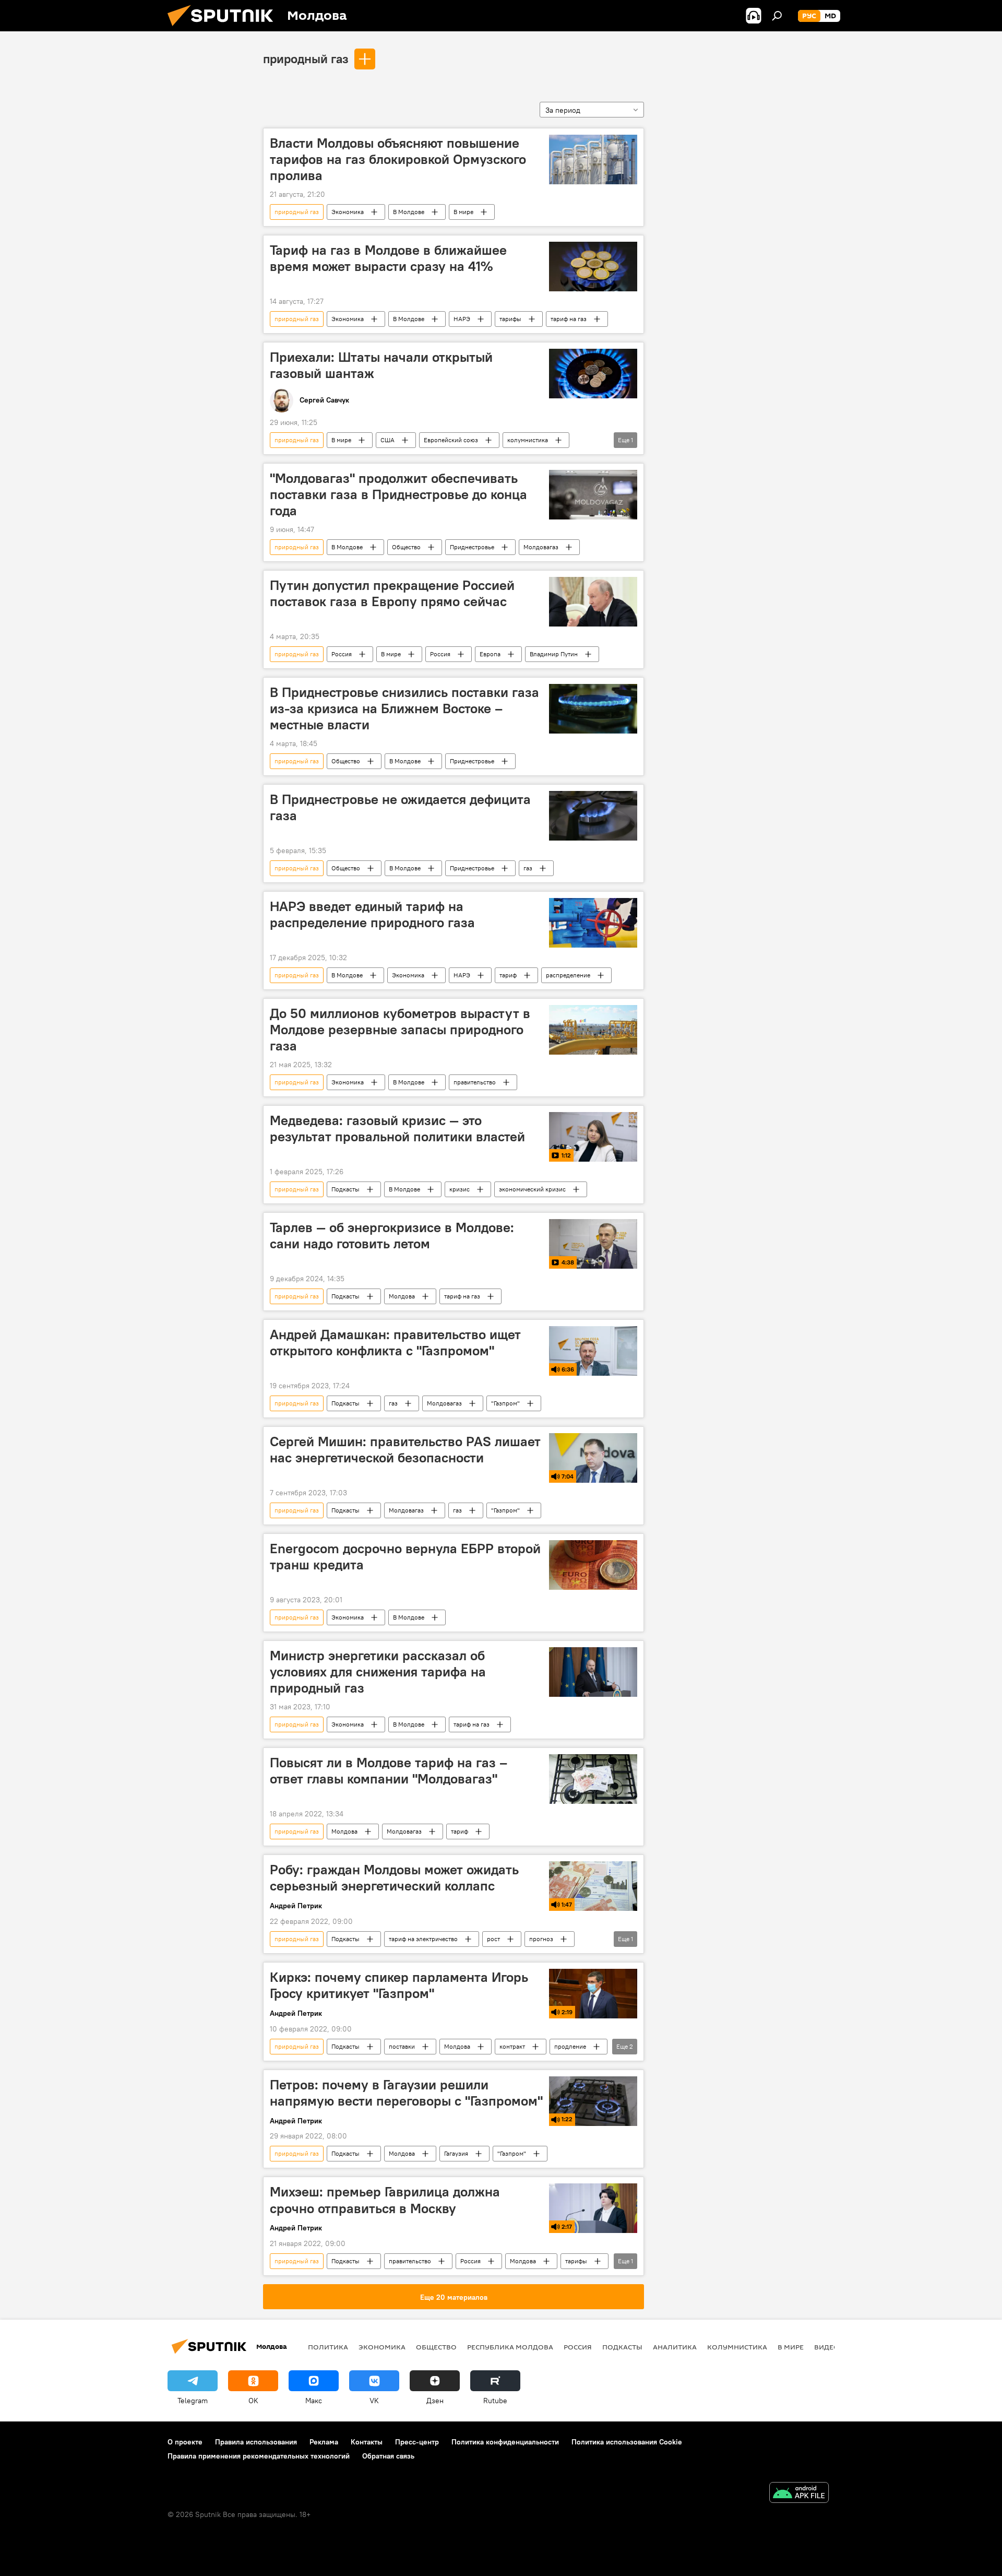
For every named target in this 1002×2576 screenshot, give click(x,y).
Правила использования (256, 2442)
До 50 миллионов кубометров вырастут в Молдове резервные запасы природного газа (400, 1030)
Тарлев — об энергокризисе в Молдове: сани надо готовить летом (392, 1236)
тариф (508, 975)
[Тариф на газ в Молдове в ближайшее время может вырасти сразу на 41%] (593, 267)
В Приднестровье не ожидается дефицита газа (400, 807)
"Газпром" (505, 1403)
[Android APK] (799, 2494)
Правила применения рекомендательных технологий (259, 2456)
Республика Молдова (510, 2347)
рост (493, 1939)
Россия (342, 654)
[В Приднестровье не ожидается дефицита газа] (593, 816)
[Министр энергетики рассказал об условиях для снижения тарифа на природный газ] (593, 1672)
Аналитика (675, 2347)
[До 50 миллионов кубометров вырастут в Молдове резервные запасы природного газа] (593, 1030)
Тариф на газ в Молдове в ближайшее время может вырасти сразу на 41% (388, 258)
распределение (568, 975)
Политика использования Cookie (627, 2442)
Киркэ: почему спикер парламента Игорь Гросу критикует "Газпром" (399, 1985)
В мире (463, 212)
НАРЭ (462, 319)
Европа (490, 654)
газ (528, 868)
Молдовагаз (541, 547)
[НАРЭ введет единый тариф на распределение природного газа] (593, 923)
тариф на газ (569, 319)
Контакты (367, 2442)
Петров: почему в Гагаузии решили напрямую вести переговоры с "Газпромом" (406, 2093)
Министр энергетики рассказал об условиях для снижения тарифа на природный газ (378, 1672)
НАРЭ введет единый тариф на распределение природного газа (372, 914)
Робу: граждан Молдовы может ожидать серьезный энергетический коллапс (394, 1878)
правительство (475, 1082)
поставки (402, 2046)
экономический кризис (532, 1189)
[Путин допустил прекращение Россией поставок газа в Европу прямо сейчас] (593, 602)
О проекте (185, 2442)
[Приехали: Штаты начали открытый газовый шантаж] (593, 374)
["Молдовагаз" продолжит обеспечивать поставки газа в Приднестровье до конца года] (593, 495)
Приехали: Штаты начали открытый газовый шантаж (381, 365)
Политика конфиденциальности (505, 2442)
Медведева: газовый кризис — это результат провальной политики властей (397, 1129)
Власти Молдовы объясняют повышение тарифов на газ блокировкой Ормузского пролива (398, 159)
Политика (328, 2347)
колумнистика (528, 440)
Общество (406, 547)
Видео (827, 2347)
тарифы (510, 319)
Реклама (324, 2442)
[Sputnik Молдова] (224, 29)
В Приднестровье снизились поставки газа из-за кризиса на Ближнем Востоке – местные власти (404, 708)
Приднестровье (472, 547)
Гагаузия (456, 2153)
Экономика (348, 212)
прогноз (541, 1939)
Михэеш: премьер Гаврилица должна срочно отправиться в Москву (385, 2200)
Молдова (402, 1296)
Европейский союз (451, 440)
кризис (460, 1189)
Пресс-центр (417, 2442)
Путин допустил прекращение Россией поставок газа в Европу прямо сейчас (392, 593)
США (387, 440)
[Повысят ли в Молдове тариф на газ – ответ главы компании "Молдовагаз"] (593, 1779)
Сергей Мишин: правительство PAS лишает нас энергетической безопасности (405, 1450)
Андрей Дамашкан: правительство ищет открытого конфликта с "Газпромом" (395, 1343)
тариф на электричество (423, 1939)
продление (570, 2046)
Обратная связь (388, 2456)
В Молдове (409, 212)
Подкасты (345, 1189)
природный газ (306, 58)
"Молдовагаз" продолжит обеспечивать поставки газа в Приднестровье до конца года (398, 494)
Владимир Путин (554, 654)
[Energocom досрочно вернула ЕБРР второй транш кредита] (593, 1565)
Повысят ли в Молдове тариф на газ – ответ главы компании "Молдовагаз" (389, 1771)
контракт (512, 2046)
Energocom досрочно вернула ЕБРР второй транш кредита (405, 1557)
